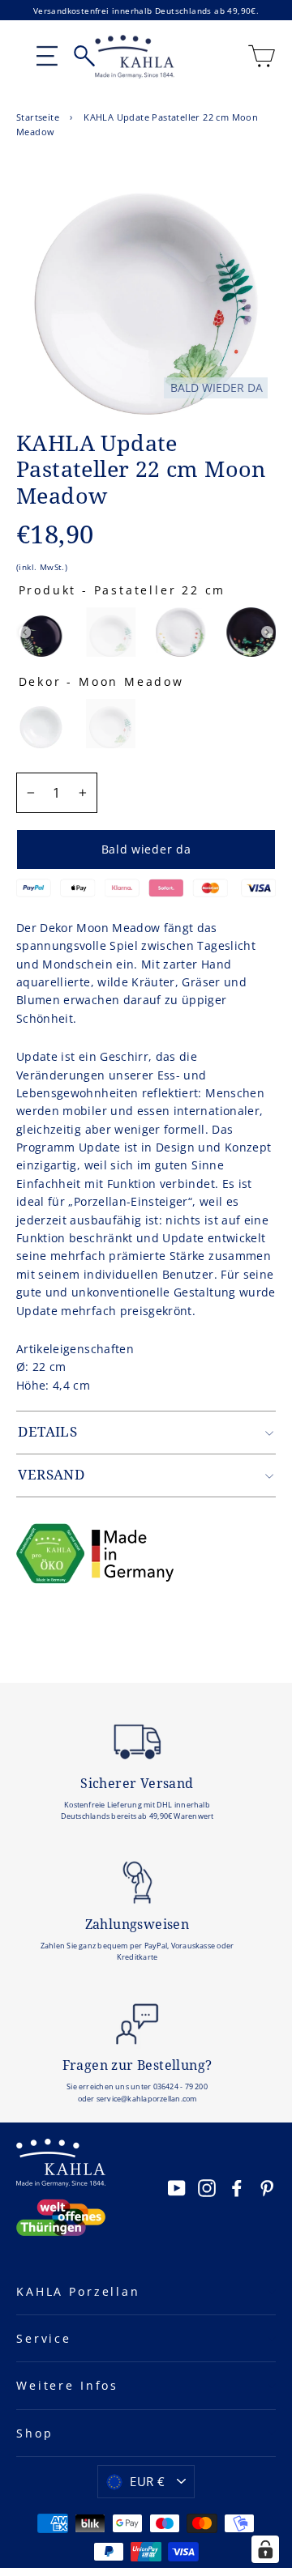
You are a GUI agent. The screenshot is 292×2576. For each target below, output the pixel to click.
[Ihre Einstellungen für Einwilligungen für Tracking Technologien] (265, 2549)
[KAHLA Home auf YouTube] (177, 2187)
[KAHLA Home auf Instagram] (207, 2187)
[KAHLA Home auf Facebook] (237, 2187)
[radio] (41, 632)
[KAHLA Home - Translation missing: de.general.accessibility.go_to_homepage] (135, 57)
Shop (34, 2433)
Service (44, 2338)
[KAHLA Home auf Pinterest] (267, 2187)
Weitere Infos (67, 2385)
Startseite (38, 117)
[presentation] (25, 632)
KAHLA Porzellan (78, 2291)
